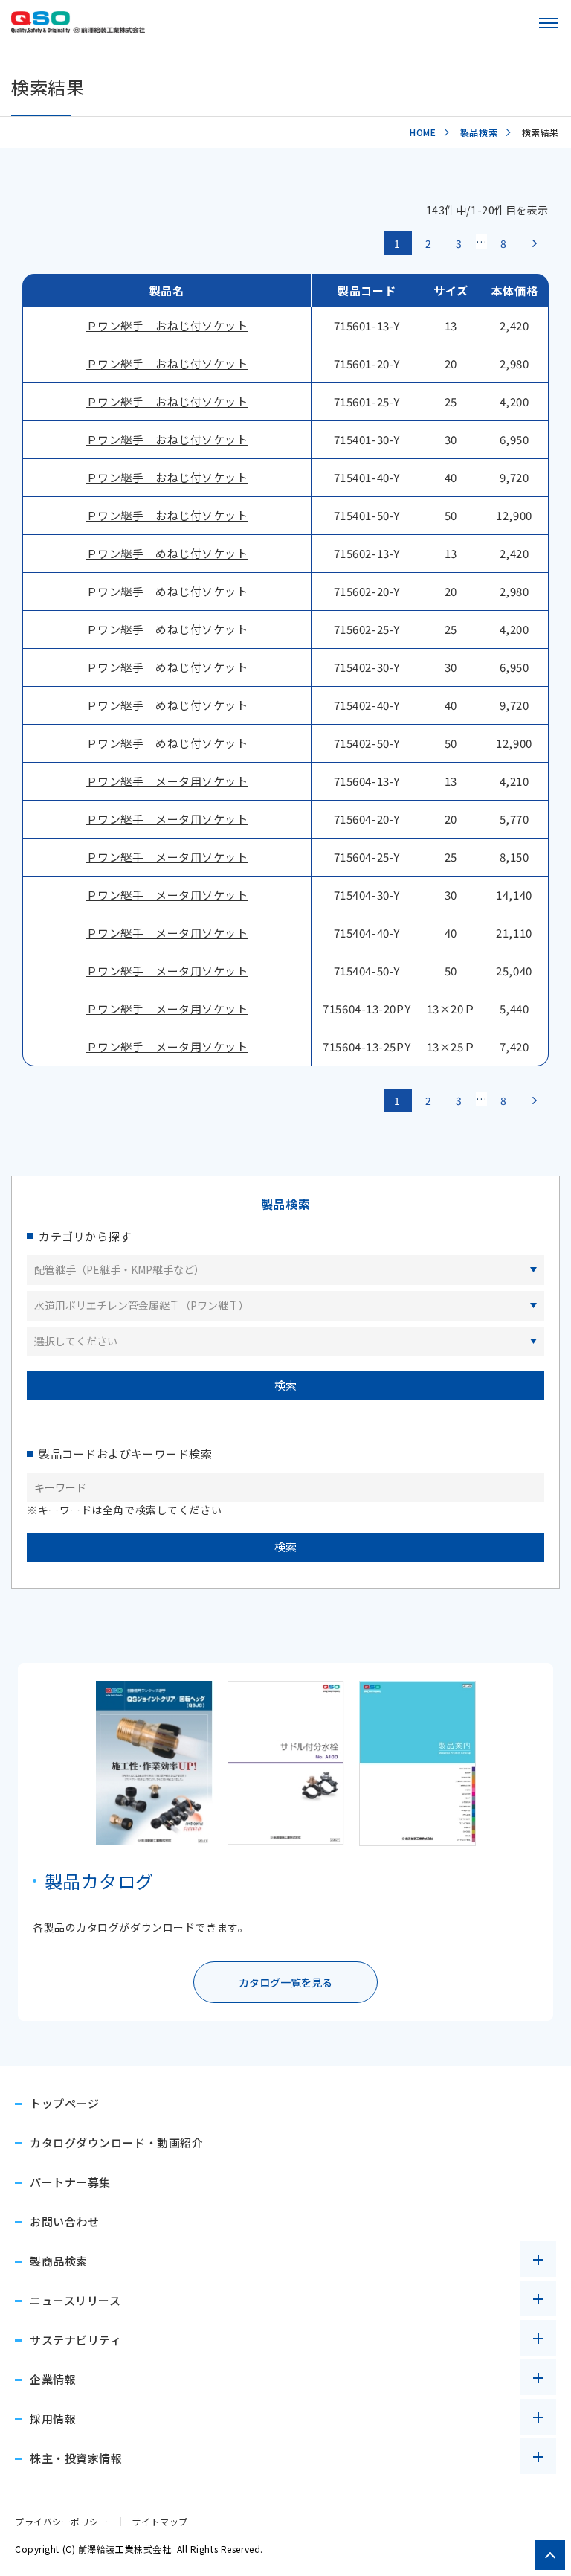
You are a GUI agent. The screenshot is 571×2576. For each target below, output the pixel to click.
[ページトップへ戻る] (550, 2555)
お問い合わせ (64, 2221)
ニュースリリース (75, 2300)
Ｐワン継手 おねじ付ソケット (167, 326)
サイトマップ (160, 2521)
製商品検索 (59, 2261)
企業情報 (53, 2379)
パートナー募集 (70, 2182)
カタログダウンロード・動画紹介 (116, 2143)
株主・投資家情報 (76, 2458)
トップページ (64, 2103)
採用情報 (53, 2419)
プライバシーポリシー (62, 2521)
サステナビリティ (75, 2340)
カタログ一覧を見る (285, 1982)
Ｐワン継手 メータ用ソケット (167, 781)
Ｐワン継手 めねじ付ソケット (167, 553)
